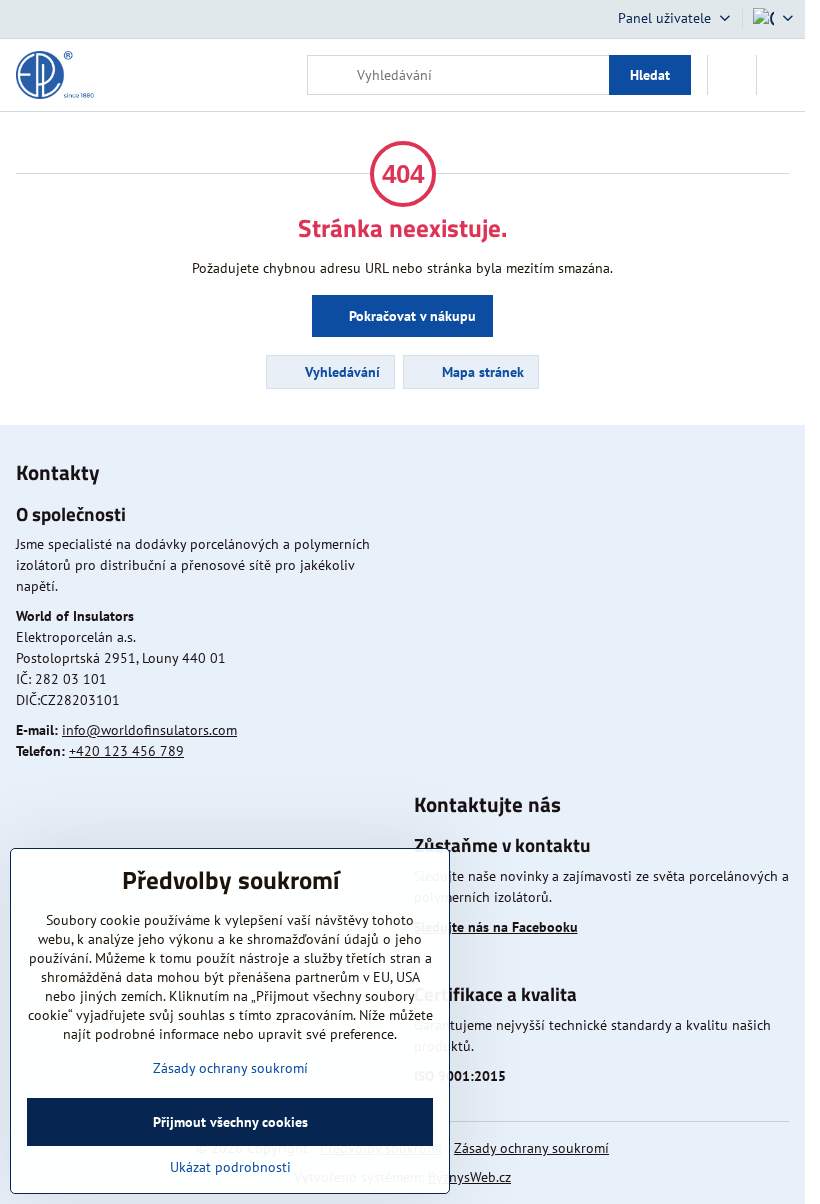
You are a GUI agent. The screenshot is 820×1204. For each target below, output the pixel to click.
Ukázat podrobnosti (230, 1167)
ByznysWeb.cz (469, 1177)
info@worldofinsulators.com (149, 730)
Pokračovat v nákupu (410, 316)
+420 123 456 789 (126, 751)
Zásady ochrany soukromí (531, 1148)
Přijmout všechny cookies (230, 1122)
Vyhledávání (340, 372)
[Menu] (781, 75)
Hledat (650, 75)
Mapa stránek (481, 372)
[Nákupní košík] (732, 75)
